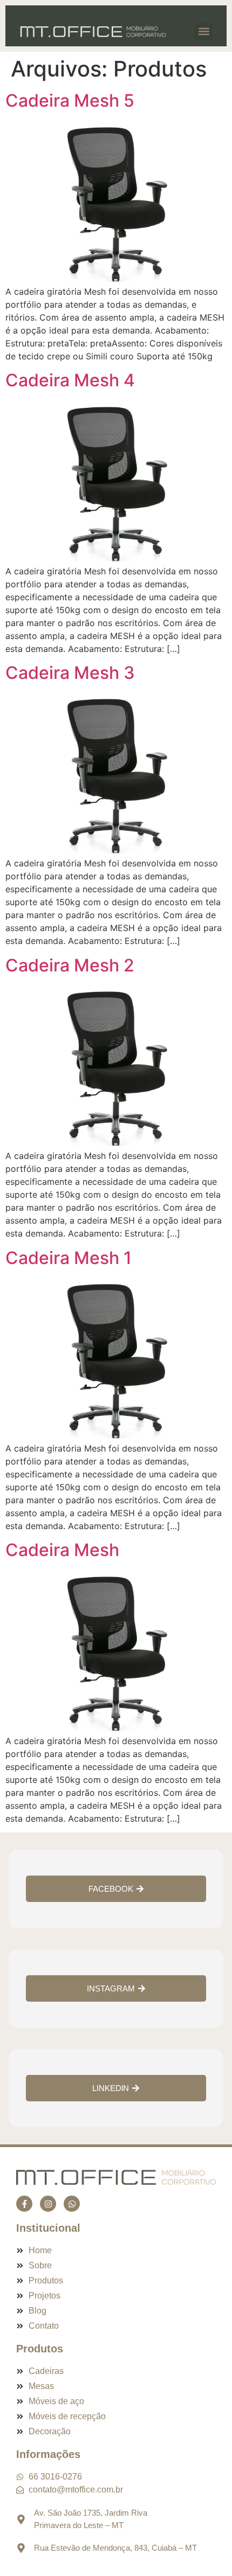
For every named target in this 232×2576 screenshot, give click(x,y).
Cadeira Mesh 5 (70, 100)
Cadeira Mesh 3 (70, 673)
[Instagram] (48, 2204)
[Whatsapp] (72, 2204)
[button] (204, 32)
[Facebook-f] (24, 2204)
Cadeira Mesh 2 (70, 965)
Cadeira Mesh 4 (70, 380)
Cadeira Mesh (62, 1550)
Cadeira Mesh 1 (69, 1258)
